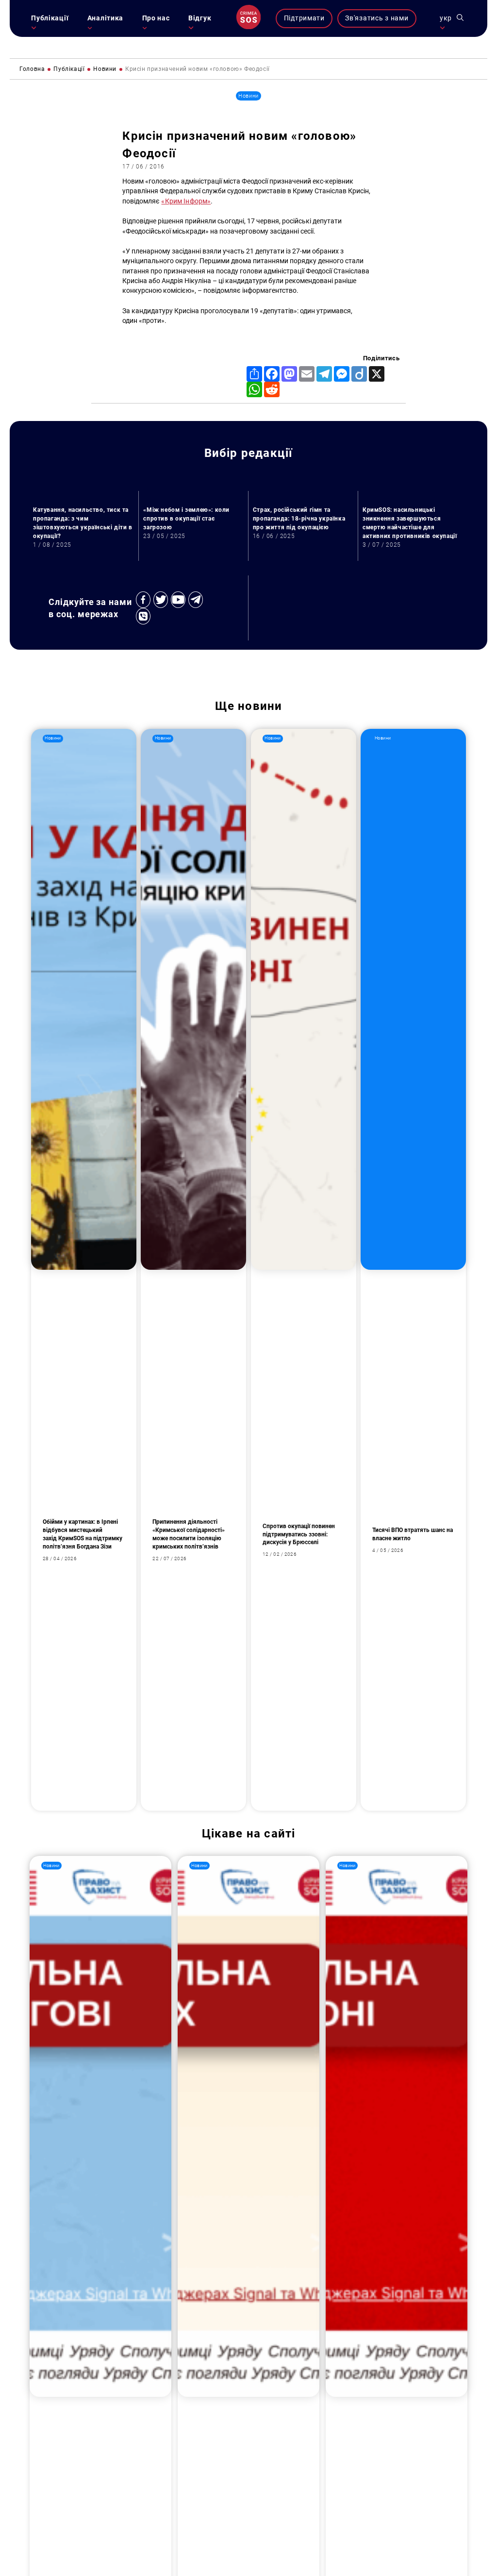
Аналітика (105, 18)
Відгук (200, 18)
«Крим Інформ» (186, 201)
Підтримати (304, 18)
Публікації (50, 18)
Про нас (156, 18)
